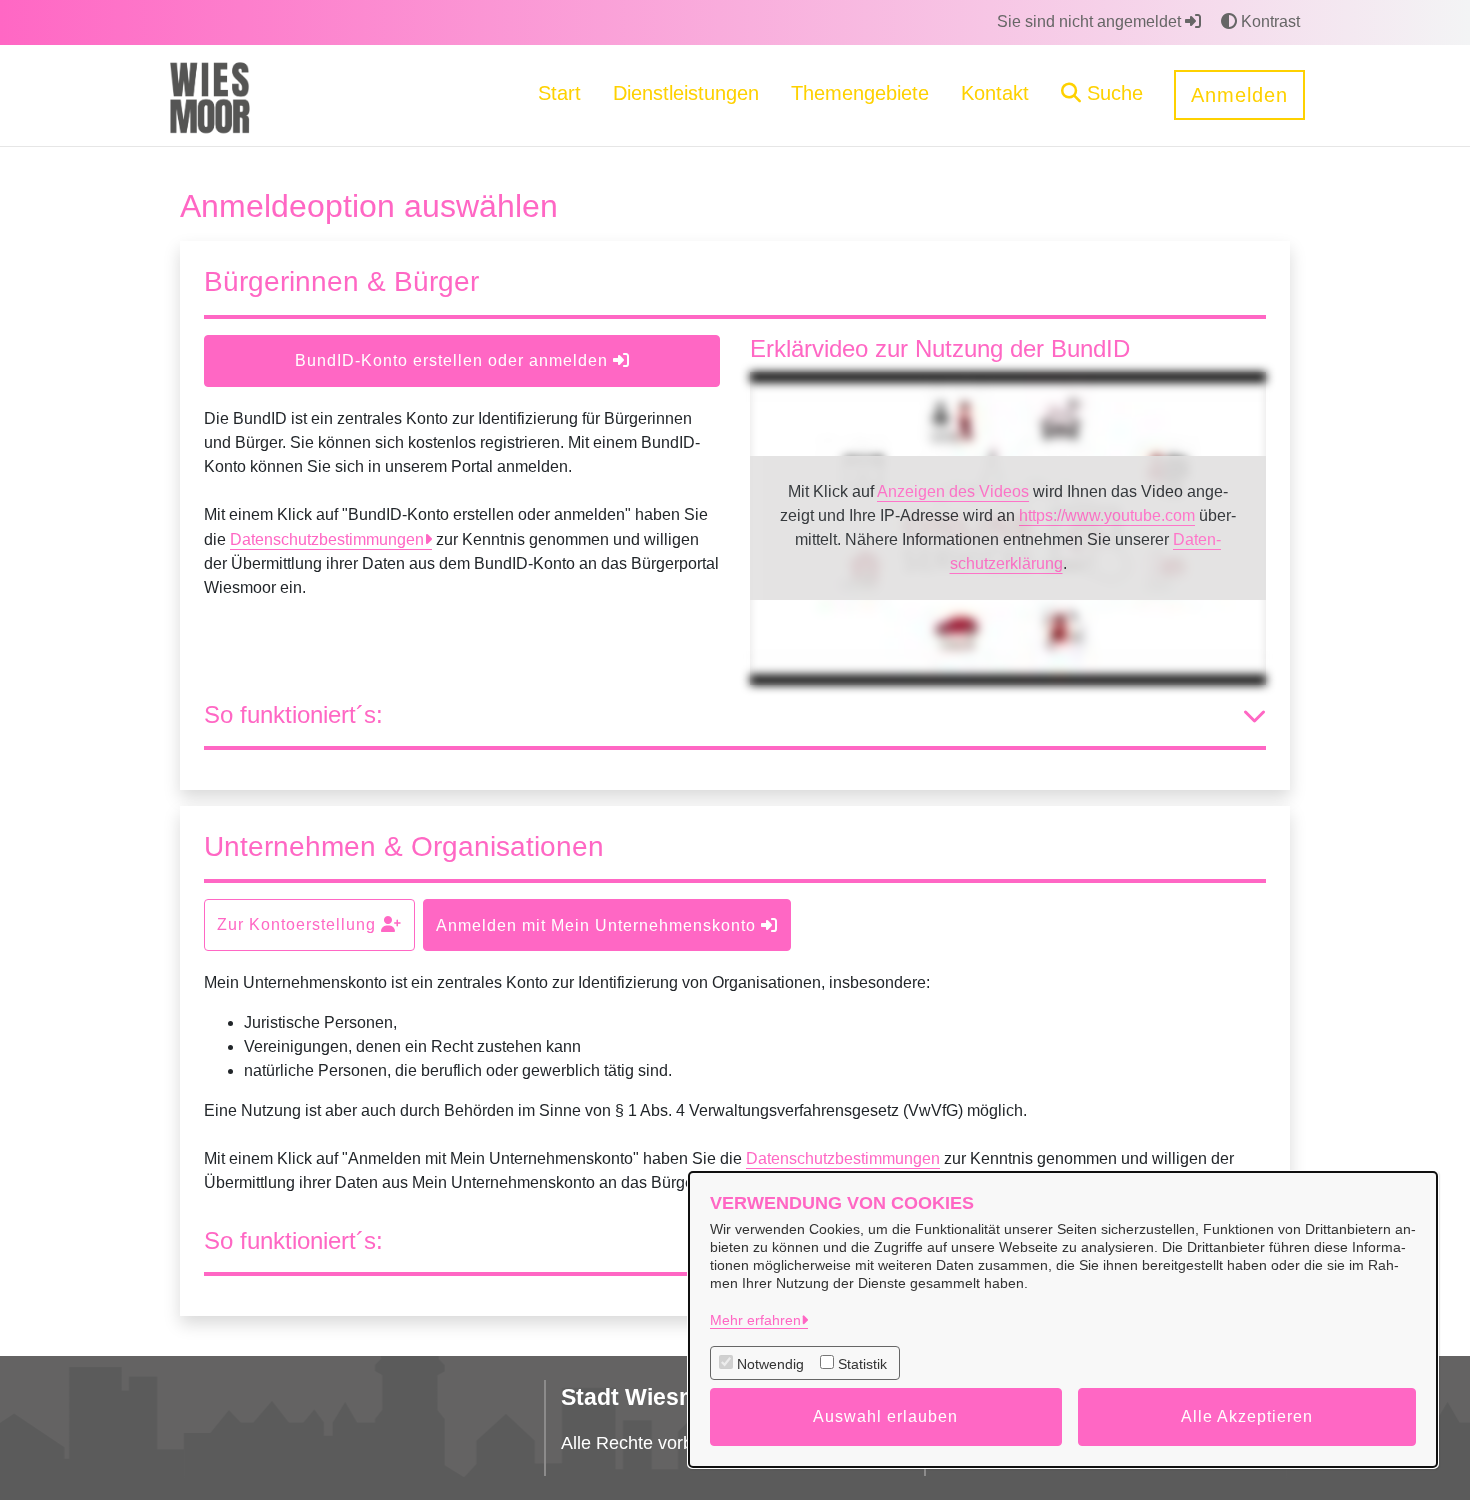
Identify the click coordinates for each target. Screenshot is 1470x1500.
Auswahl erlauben (885, 1416)
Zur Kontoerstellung (299, 924)
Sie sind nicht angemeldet (1091, 21)
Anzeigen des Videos (953, 491)
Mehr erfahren (755, 1320)
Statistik (862, 1364)
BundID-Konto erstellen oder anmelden (454, 360)
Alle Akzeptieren (1247, 1416)
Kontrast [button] (1268, 21)
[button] (1102, 95)
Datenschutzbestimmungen (327, 539)
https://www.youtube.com (1107, 515)
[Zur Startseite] (209, 94)
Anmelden (1239, 95)
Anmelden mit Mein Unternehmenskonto (598, 925)
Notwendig (770, 1364)
